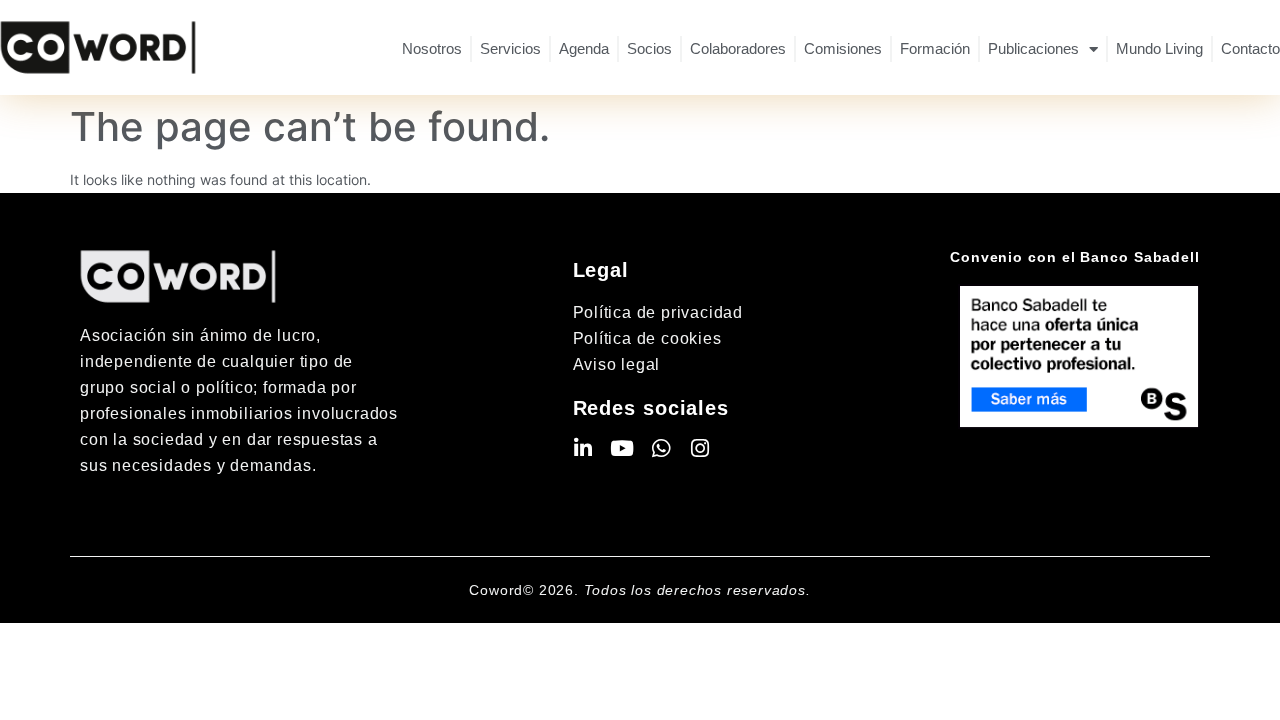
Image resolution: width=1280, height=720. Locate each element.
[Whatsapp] (661, 448)
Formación (935, 48)
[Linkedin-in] (583, 448)
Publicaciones (1033, 48)
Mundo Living (1159, 48)
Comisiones (843, 48)
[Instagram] (700, 448)
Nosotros (432, 48)
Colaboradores (738, 48)
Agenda (584, 48)
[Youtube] (622, 448)
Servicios (510, 48)
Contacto (1250, 48)
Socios (649, 48)
